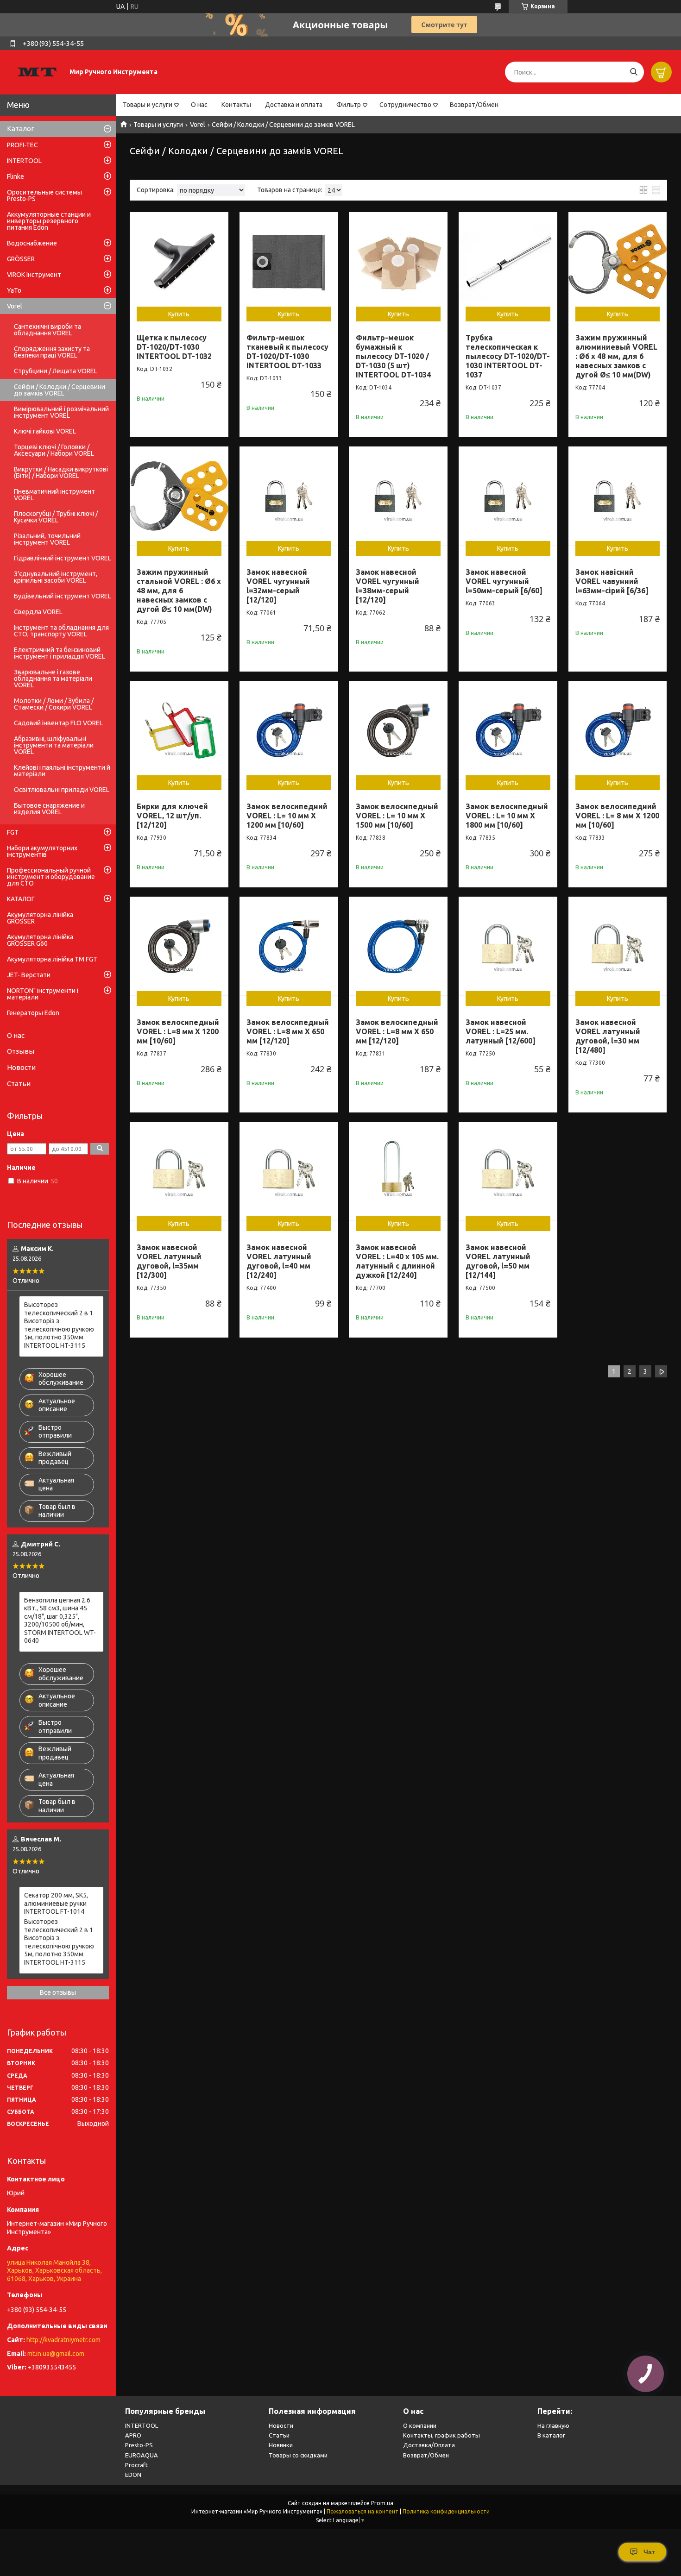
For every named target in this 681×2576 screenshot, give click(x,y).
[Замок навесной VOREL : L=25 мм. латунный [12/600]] (508, 946)
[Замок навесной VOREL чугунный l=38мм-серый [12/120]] (398, 496)
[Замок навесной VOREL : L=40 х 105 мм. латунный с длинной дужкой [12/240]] (398, 1171)
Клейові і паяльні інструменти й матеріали (62, 771)
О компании (420, 2425)
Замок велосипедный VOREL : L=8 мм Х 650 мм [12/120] (288, 1031)
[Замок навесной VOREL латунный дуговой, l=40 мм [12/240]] (289, 1171)
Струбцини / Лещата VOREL (56, 371)
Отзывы (21, 1051)
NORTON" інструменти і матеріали (43, 994)
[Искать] (634, 72)
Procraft (136, 2465)
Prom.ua (382, 2503)
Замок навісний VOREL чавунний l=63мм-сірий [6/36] (612, 581)
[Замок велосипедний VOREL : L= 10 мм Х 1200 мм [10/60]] (289, 730)
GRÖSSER (21, 259)
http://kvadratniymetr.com (63, 2340)
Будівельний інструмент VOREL (63, 596)
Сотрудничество (405, 105)
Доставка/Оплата (429, 2445)
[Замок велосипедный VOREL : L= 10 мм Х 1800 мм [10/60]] (508, 730)
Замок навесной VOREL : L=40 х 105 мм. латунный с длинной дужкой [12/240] (397, 1261)
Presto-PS (139, 2445)
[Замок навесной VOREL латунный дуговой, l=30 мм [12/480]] (618, 946)
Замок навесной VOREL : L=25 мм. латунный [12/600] (501, 1031)
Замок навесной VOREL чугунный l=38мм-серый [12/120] (388, 586)
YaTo (14, 290)
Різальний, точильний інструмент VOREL (47, 539)
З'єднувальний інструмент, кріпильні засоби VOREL (56, 577)
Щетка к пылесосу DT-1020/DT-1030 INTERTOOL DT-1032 (174, 347)
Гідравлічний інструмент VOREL (63, 558)
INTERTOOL (24, 161)
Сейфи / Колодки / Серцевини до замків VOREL (60, 390)
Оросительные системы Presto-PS (44, 195)
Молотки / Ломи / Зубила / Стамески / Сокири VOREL (54, 704)
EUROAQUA (142, 2455)
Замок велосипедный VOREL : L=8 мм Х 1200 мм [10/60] (178, 1031)
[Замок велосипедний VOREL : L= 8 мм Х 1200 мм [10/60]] (618, 730)
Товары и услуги (148, 105)
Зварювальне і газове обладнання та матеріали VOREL (53, 679)
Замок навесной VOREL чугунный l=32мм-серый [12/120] (278, 586)
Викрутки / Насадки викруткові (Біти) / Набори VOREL (61, 472)
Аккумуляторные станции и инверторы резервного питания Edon (49, 221)
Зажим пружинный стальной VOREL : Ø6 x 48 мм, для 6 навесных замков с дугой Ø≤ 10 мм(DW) (179, 591)
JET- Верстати (29, 975)
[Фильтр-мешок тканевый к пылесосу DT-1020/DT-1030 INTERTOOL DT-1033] (289, 261)
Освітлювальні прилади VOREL (62, 790)
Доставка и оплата (294, 105)
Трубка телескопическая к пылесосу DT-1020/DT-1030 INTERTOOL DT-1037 (508, 356)
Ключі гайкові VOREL (45, 431)
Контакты (236, 105)
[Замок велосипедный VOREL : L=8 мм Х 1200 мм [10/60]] (179, 946)
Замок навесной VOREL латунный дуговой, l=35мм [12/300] (169, 1261)
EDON (133, 2475)
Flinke (16, 176)
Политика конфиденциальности (446, 2511)
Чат (649, 2552)
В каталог (551, 2435)
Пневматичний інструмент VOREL (54, 495)
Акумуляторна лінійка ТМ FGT (52, 959)
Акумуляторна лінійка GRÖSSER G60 (40, 940)
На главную (553, 2425)
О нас (199, 105)
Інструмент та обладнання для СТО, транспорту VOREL (61, 631)
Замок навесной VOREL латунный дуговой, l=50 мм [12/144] (498, 1261)
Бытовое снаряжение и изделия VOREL (49, 809)
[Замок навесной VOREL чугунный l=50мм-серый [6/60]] (508, 496)
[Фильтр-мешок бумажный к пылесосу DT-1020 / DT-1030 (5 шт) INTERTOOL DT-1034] (398, 261)
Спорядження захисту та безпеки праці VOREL (52, 352)
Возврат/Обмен (474, 105)
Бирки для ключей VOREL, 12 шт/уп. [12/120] (172, 816)
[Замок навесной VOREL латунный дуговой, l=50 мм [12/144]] (508, 1171)
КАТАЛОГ (21, 899)
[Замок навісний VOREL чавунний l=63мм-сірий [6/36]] (618, 496)
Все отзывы (58, 1992)
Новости (21, 1067)
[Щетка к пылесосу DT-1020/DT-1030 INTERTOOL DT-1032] (179, 261)
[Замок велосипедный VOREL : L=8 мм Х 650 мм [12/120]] (289, 946)
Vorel (198, 125)
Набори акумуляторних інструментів (42, 851)
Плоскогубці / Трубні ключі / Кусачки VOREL (56, 517)
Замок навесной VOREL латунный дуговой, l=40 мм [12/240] (279, 1261)
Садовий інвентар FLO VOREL (58, 723)
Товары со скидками (298, 2455)
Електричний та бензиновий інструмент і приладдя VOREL (60, 653)
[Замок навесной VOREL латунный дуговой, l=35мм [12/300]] (179, 1171)
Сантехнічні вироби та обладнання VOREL (47, 330)
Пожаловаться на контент (363, 2511)
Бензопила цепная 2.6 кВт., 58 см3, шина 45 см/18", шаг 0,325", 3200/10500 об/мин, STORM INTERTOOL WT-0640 (60, 1621)
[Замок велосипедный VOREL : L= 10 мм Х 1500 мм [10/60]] (398, 730)
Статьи (19, 1084)
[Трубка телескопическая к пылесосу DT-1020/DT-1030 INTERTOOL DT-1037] (508, 261)
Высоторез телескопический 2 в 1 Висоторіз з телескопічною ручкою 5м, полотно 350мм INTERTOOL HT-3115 (59, 1325)
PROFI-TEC (22, 145)
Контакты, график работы (441, 2435)
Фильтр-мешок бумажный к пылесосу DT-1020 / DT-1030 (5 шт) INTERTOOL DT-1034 (393, 356)
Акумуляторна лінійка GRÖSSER (40, 918)
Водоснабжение (32, 243)
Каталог (21, 129)
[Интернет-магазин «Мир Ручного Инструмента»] (37, 72)
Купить (179, 314)
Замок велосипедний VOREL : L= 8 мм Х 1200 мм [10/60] (617, 816)
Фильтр (349, 105)
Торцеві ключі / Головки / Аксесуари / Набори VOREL (54, 450)
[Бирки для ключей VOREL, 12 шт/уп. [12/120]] (179, 730)
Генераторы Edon (33, 1013)
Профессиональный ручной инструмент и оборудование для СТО (51, 877)
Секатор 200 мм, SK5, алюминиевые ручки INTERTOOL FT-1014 (56, 1903)
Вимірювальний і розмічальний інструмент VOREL (61, 412)
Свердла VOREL (38, 612)
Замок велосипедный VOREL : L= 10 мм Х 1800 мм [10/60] (507, 816)
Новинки (281, 2445)
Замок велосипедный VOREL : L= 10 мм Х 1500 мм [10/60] (397, 816)
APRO (133, 2435)
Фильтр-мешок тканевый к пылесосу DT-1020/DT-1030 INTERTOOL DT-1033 (287, 352)
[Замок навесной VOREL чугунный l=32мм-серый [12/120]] (289, 496)
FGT (13, 832)
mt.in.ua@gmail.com (56, 2354)
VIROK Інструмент (34, 275)
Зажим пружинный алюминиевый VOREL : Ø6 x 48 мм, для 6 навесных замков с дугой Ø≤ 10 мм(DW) (616, 356)
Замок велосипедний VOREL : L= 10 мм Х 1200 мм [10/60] (287, 816)
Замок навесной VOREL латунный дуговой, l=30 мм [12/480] (608, 1036)
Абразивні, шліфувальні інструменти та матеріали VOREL (54, 745)
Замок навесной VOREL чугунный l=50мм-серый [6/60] (504, 581)
